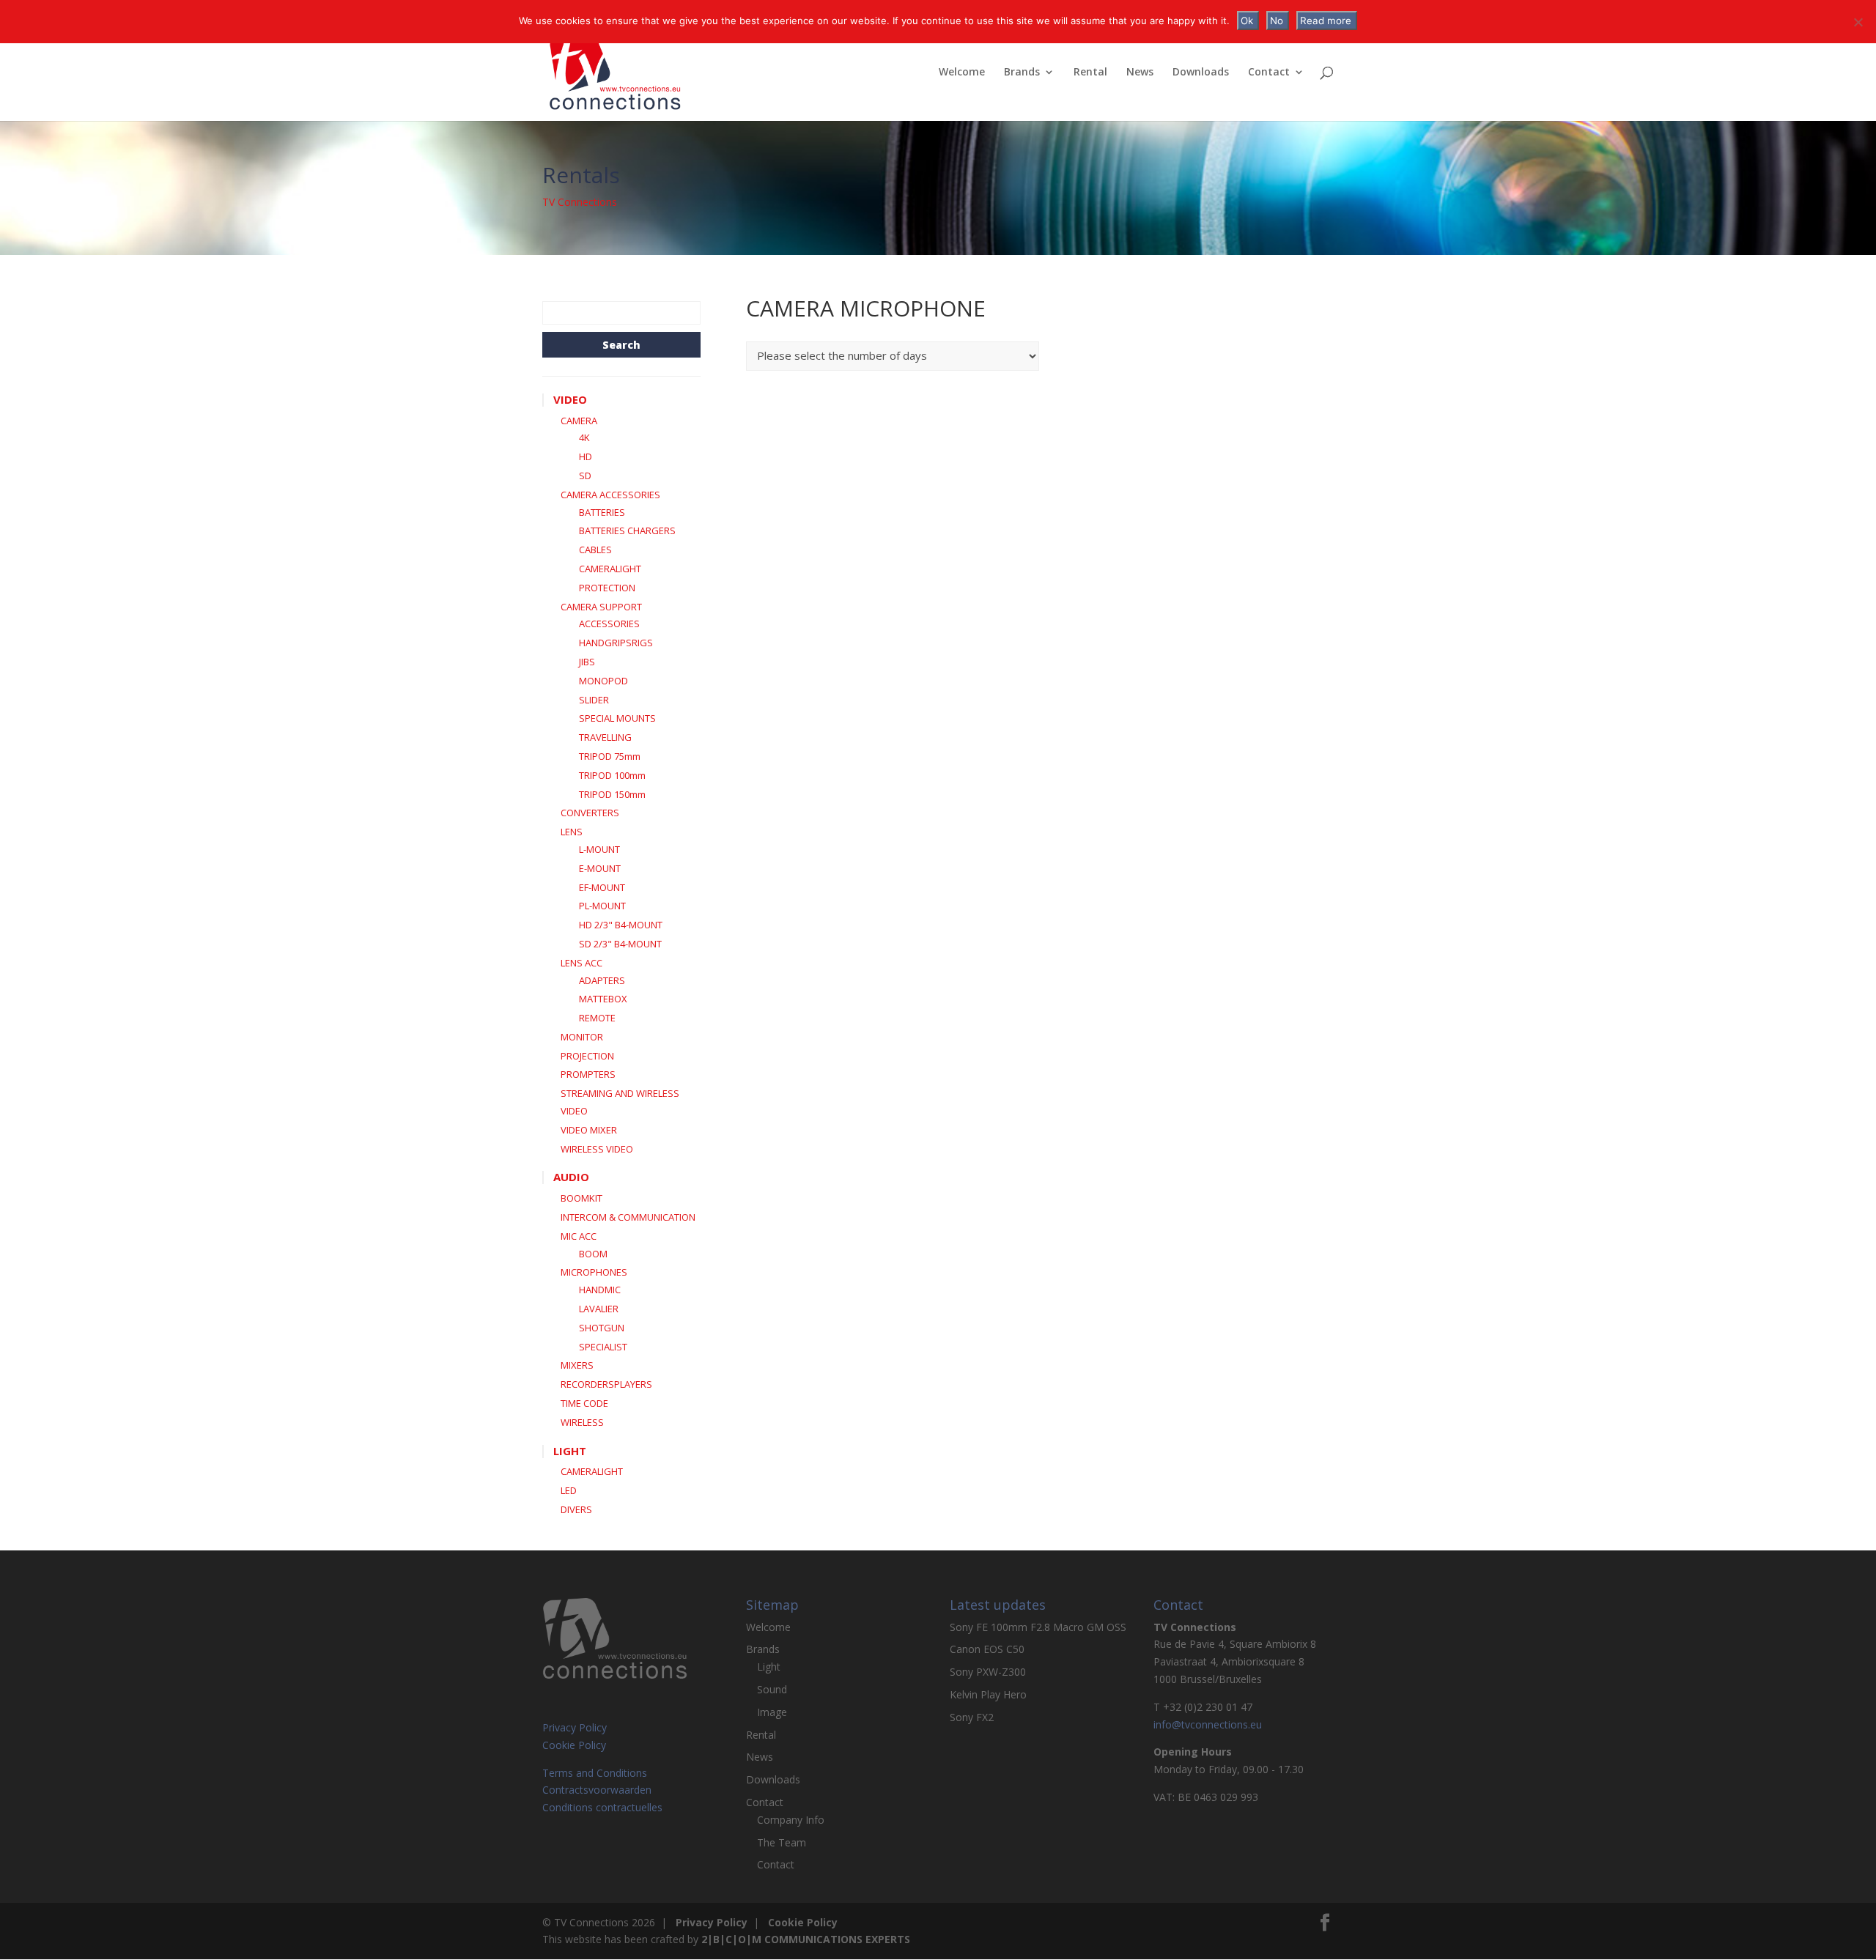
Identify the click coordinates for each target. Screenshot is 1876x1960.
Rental (1090, 73)
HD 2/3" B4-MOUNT (621, 925)
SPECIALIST (603, 1347)
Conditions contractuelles (602, 1807)
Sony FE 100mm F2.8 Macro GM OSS (1038, 1627)
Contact (1269, 73)
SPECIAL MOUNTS (617, 718)
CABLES (595, 550)
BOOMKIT (581, 1198)
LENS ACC (581, 963)
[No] (1858, 22)
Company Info (791, 1820)
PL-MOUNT (602, 906)
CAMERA (579, 421)
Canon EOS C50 (987, 1649)
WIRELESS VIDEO (597, 1149)
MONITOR (582, 1037)
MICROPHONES (594, 1272)
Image (772, 1712)
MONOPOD (603, 681)
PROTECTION (607, 588)
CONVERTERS (590, 813)
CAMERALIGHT (610, 569)
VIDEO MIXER (589, 1130)
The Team (782, 1842)
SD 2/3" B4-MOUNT (620, 944)
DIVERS (576, 1509)
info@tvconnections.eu (1208, 1724)
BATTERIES (602, 512)
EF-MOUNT (602, 887)
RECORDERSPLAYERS (606, 1384)
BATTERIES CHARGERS (627, 530)
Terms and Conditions (595, 1773)
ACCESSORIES (609, 624)
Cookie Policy (574, 1745)
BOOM (593, 1254)
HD (586, 456)
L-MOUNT (599, 849)
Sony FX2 (972, 1717)
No (1277, 21)
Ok (1247, 21)
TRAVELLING (605, 737)
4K (584, 437)
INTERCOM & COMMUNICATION (628, 1217)
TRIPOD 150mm (612, 794)
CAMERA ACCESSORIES (610, 495)
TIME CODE (584, 1403)
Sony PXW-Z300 (988, 1672)
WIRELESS (582, 1422)
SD (585, 476)
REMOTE (597, 1018)
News (1140, 73)
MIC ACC (579, 1236)
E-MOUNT (600, 868)
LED (569, 1490)
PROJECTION (587, 1056)
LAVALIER (599, 1309)
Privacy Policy (575, 1727)
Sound (772, 1689)
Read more (1326, 21)
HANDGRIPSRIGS (616, 643)
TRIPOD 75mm (610, 756)
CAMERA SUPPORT (601, 607)
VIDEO (570, 399)
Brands (1022, 73)
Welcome (962, 73)
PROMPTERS (588, 1074)
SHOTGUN (602, 1328)
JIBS (587, 662)
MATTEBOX (603, 999)
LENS (572, 832)
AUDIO (571, 1177)
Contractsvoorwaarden (597, 1790)
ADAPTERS (602, 980)
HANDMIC (600, 1290)
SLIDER (594, 700)
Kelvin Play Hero (988, 1694)
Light (769, 1667)
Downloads (1201, 73)
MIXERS (577, 1365)
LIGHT (570, 1451)
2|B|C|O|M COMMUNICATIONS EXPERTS (806, 1939)
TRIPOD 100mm (612, 775)
